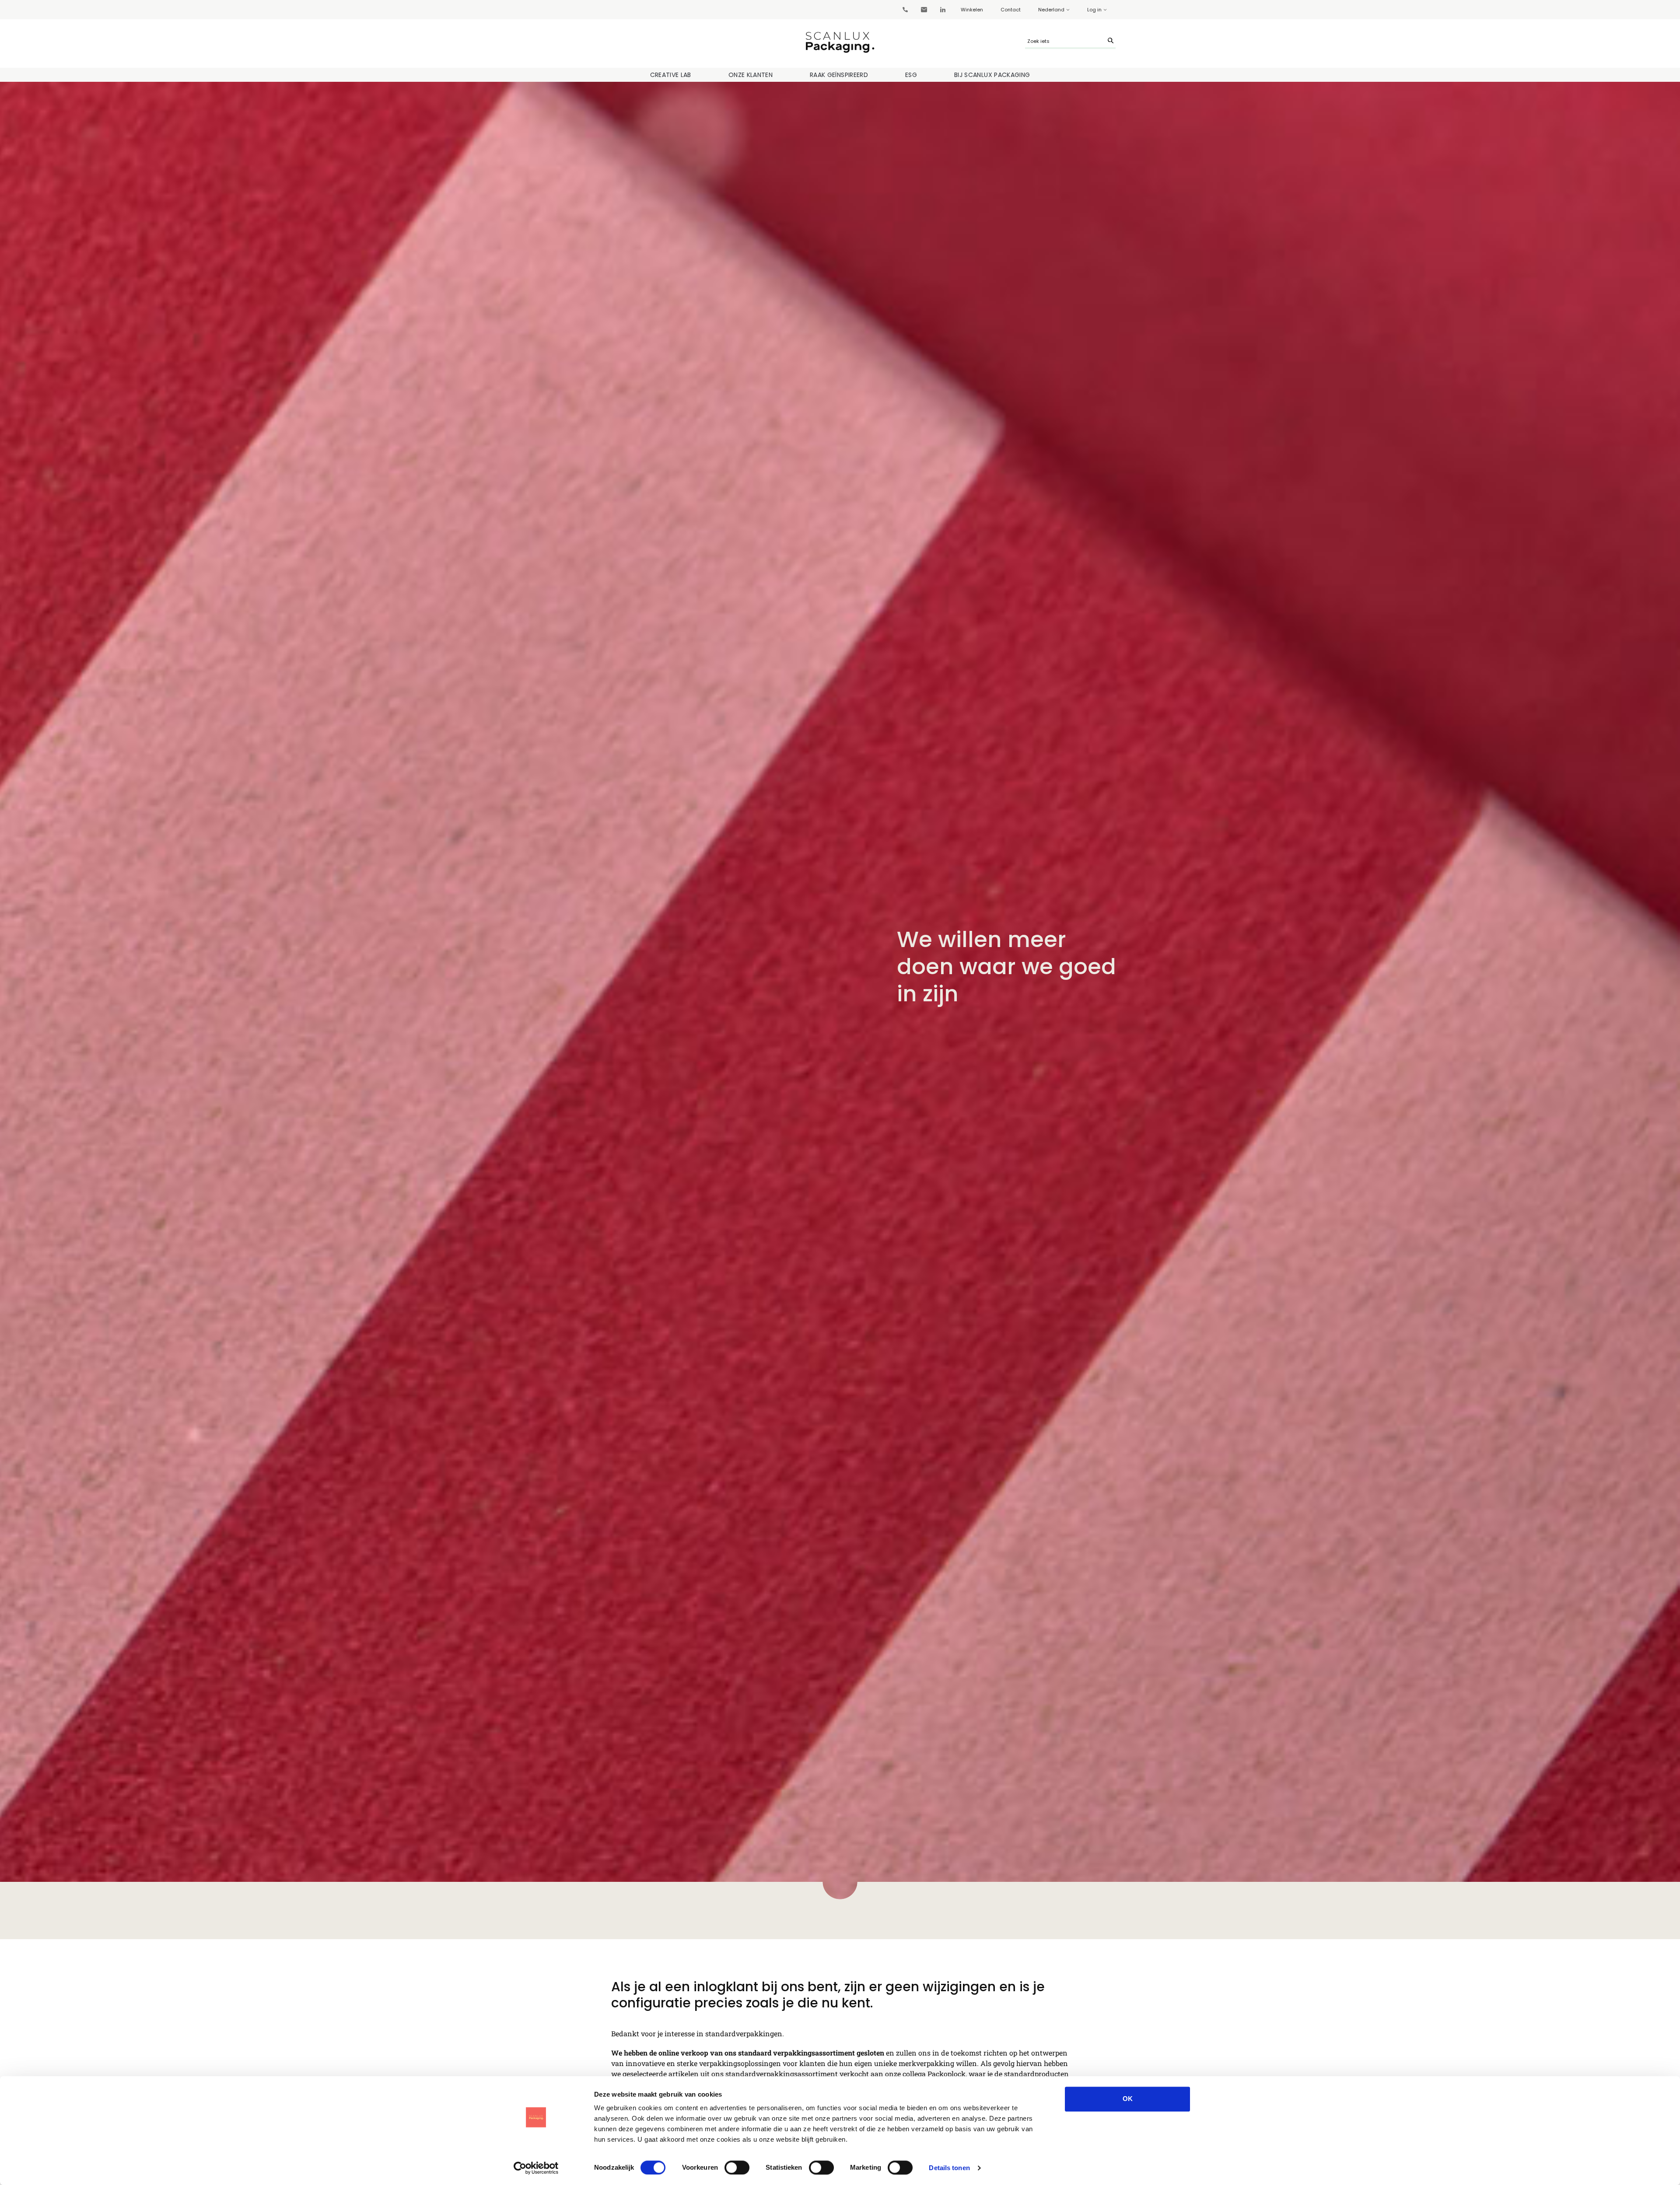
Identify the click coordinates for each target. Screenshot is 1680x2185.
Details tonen (949, 2168)
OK (1128, 2099)
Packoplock (947, 2074)
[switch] (737, 2168)
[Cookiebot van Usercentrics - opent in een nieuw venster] (536, 2168)
